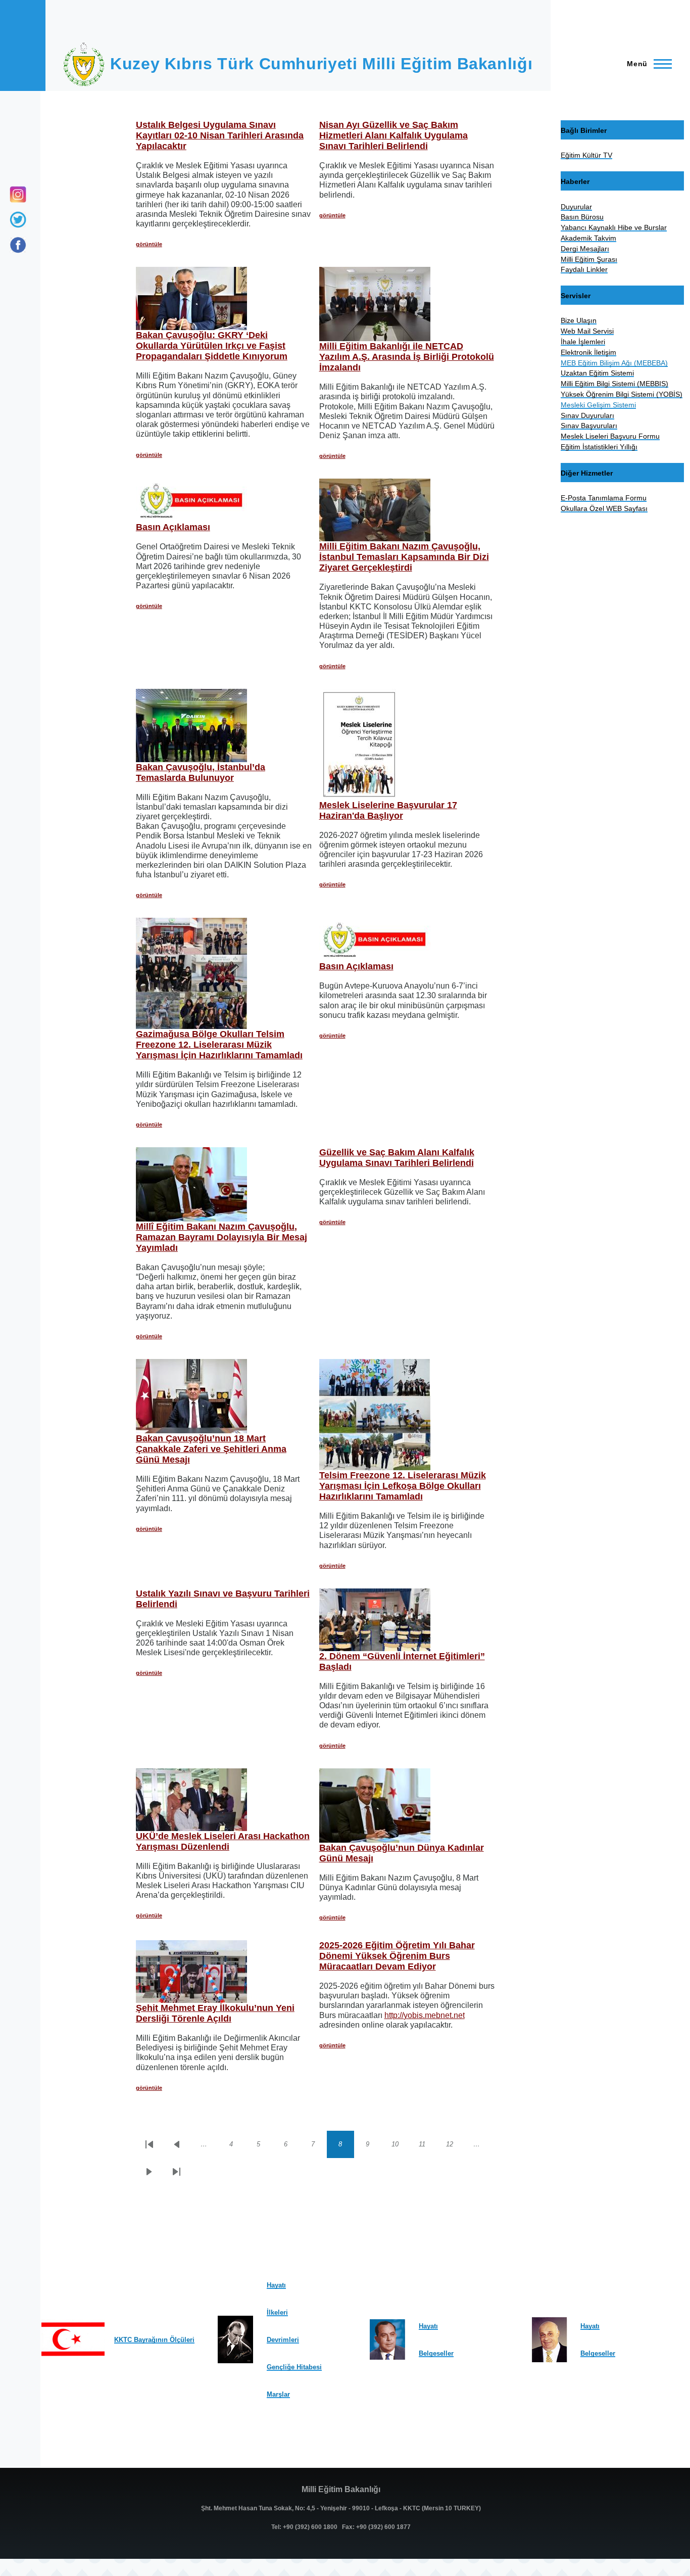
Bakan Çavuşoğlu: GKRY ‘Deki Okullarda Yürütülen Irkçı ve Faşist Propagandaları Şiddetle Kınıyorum (212, 346)
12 (455, 2146)
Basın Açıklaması (173, 527)
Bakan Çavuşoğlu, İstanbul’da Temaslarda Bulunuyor (201, 772)
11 (427, 2146)
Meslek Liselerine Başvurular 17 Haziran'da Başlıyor (388, 810)
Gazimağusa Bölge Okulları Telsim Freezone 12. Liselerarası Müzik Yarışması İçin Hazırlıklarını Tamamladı (219, 1045)
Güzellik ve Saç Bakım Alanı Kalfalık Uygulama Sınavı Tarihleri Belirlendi (397, 1158)
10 (400, 2146)
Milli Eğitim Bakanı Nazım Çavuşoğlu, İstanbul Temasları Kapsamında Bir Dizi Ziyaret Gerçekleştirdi (404, 557)
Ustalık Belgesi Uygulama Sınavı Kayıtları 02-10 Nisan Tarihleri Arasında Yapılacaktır (220, 135)
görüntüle (149, 244)
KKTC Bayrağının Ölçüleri (154, 2340)
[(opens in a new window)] (18, 245)
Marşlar (278, 2394)
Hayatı (276, 2285)
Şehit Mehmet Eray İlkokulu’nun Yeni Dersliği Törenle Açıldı (215, 2013)
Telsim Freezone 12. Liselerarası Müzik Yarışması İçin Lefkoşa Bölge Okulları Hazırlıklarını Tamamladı (403, 1486)
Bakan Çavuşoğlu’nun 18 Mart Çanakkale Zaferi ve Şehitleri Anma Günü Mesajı (211, 1449)
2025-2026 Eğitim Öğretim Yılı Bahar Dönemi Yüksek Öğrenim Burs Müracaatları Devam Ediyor (397, 1956)
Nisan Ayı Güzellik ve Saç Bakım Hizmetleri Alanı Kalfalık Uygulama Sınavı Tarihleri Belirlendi (393, 135)
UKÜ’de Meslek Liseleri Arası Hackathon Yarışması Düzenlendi (223, 1841)
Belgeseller (436, 2353)
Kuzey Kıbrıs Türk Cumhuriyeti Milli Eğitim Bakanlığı (321, 64)
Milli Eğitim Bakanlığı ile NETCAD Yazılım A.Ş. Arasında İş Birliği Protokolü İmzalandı (407, 357)
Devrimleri (283, 2340)
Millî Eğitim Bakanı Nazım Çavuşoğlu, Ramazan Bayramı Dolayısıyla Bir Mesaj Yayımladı (221, 1237)
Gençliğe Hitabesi (294, 2367)
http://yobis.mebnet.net (425, 2015)
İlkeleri (277, 2312)
